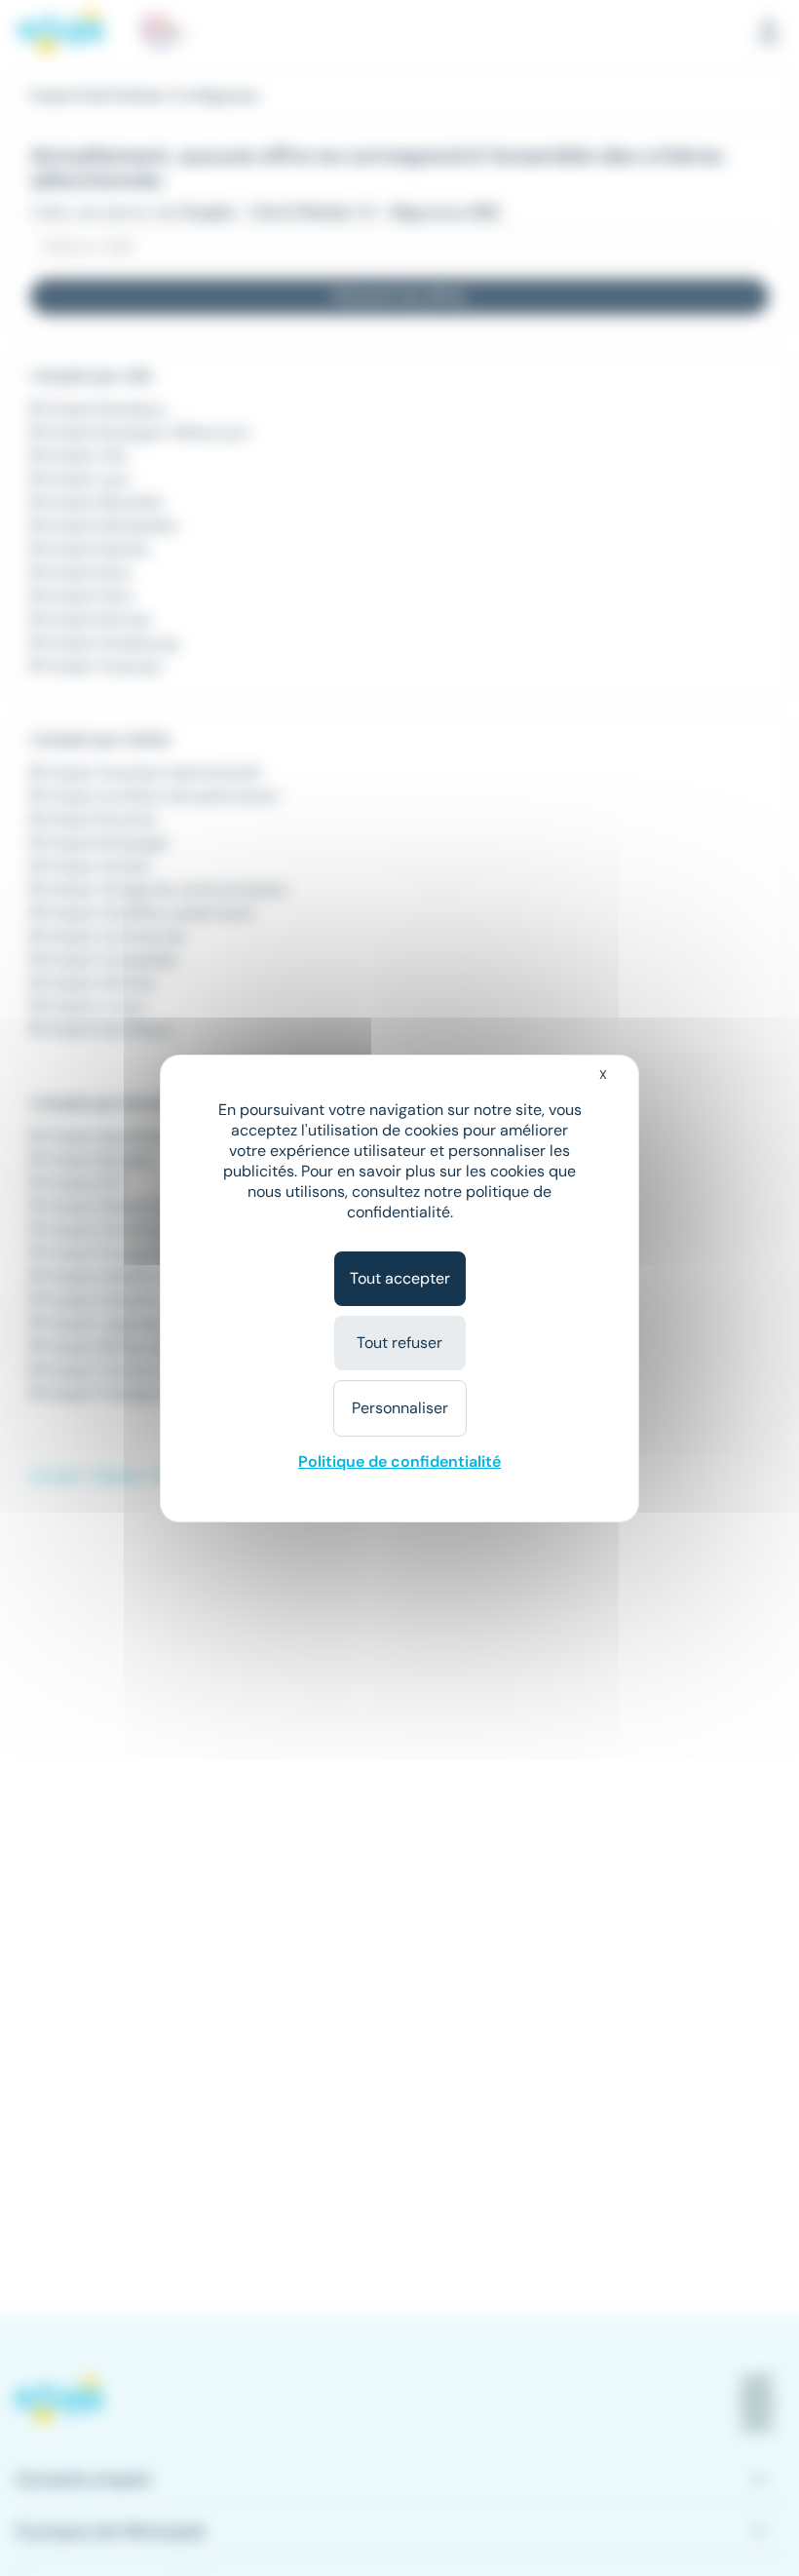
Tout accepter (400, 1278)
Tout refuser (399, 1343)
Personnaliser (400, 1408)
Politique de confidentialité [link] (399, 1461)
